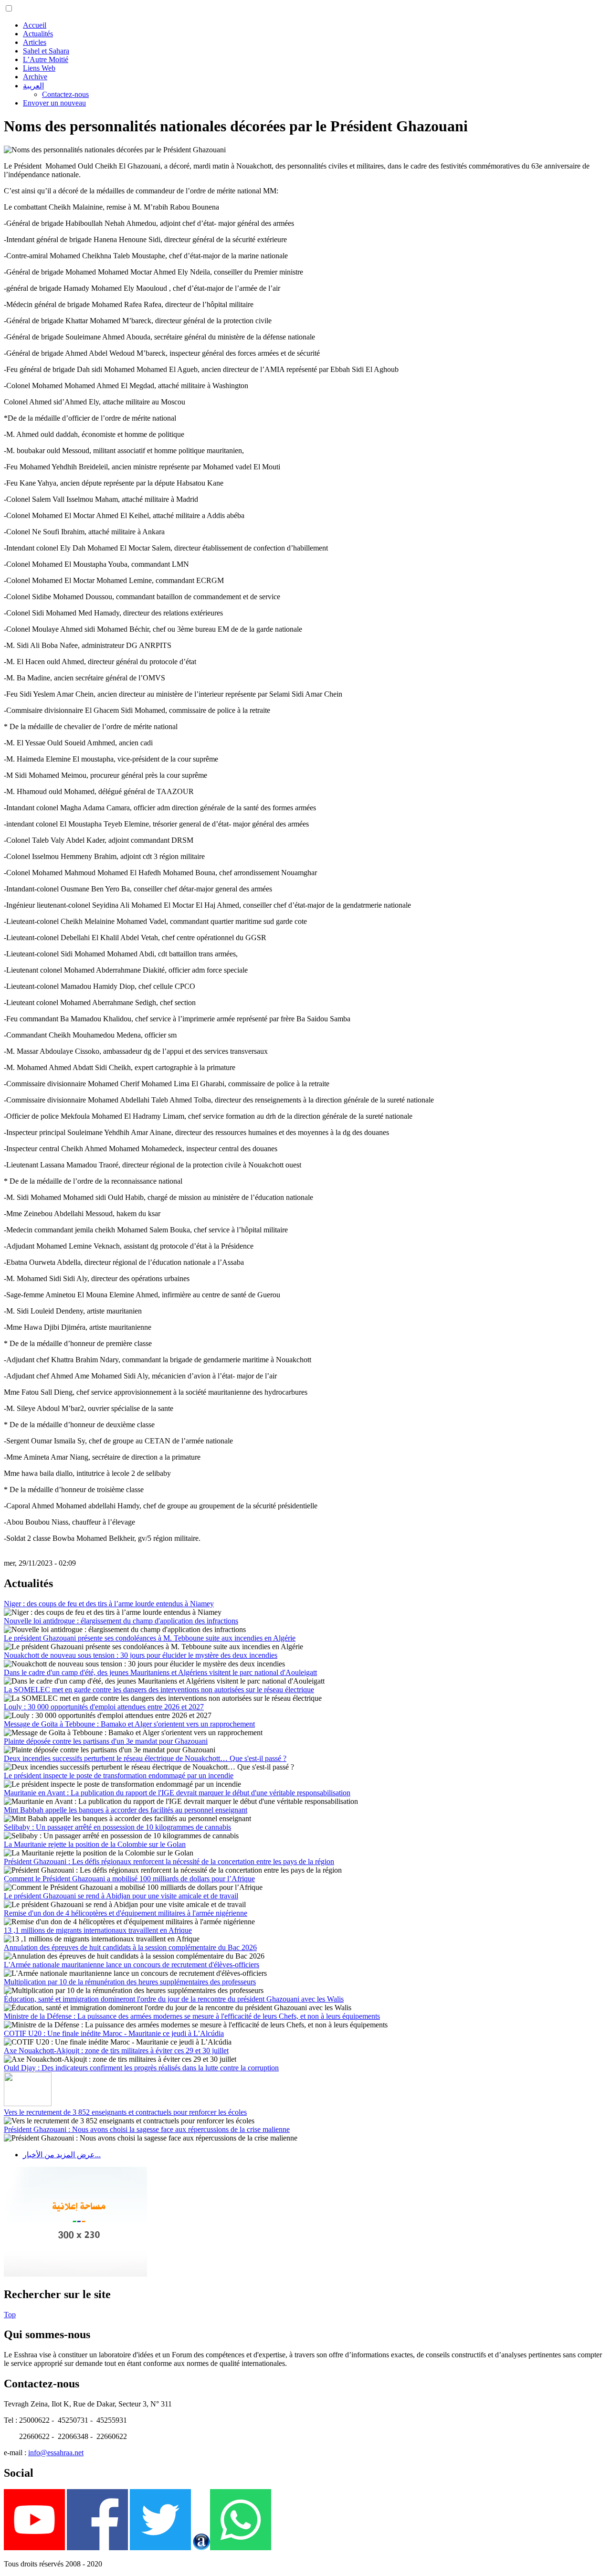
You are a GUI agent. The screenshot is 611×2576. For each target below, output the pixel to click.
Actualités (38, 34)
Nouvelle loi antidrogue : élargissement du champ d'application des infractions (121, 1621)
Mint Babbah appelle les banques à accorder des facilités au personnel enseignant (126, 1810)
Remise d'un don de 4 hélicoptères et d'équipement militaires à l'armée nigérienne (126, 1913)
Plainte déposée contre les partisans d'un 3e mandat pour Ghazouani (106, 1741)
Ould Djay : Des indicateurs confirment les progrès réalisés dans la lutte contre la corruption (141, 2068)
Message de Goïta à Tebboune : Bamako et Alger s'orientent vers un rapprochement (129, 1724)
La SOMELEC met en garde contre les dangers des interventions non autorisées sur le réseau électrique (159, 1690)
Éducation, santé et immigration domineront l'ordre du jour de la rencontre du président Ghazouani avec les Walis (174, 1999)
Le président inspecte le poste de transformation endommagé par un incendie (119, 1776)
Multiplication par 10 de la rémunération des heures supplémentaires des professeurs (130, 1982)
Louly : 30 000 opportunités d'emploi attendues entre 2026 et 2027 (104, 1707)
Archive (35, 77)
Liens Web (39, 68)
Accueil (35, 25)
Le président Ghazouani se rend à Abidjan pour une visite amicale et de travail (121, 1896)
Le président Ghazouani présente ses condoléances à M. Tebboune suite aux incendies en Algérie (150, 1638)
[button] (9, 8)
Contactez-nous (65, 94)
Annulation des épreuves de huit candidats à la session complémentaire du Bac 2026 (130, 1947)
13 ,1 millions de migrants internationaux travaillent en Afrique (98, 1930)
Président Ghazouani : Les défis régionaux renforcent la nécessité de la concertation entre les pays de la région (169, 1861)
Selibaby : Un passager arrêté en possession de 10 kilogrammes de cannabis (117, 1827)
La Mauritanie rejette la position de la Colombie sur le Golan (95, 1844)
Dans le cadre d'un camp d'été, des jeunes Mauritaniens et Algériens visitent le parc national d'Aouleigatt (160, 1672)
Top (10, 2315)
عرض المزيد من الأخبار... (62, 2155)
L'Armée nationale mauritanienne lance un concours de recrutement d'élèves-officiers (132, 1965)
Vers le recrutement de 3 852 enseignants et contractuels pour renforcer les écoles (125, 2112)
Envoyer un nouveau (54, 103)
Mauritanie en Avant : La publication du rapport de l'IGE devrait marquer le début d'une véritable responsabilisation (177, 1793)
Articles (35, 42)
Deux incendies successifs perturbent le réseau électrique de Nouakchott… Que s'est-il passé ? (145, 1758)
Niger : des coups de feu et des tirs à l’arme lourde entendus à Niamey (109, 1604)
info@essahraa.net (56, 2453)
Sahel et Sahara (46, 51)
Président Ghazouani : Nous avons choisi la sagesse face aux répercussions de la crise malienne (147, 2129)
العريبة (33, 86)
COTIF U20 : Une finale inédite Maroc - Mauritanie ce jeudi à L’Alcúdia (114, 2033)
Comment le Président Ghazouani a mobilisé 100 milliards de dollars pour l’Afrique (129, 1879)
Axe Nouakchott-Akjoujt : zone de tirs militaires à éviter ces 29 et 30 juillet (116, 2051)
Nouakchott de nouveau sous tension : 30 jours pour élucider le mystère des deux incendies (141, 1655)
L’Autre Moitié (46, 59)
